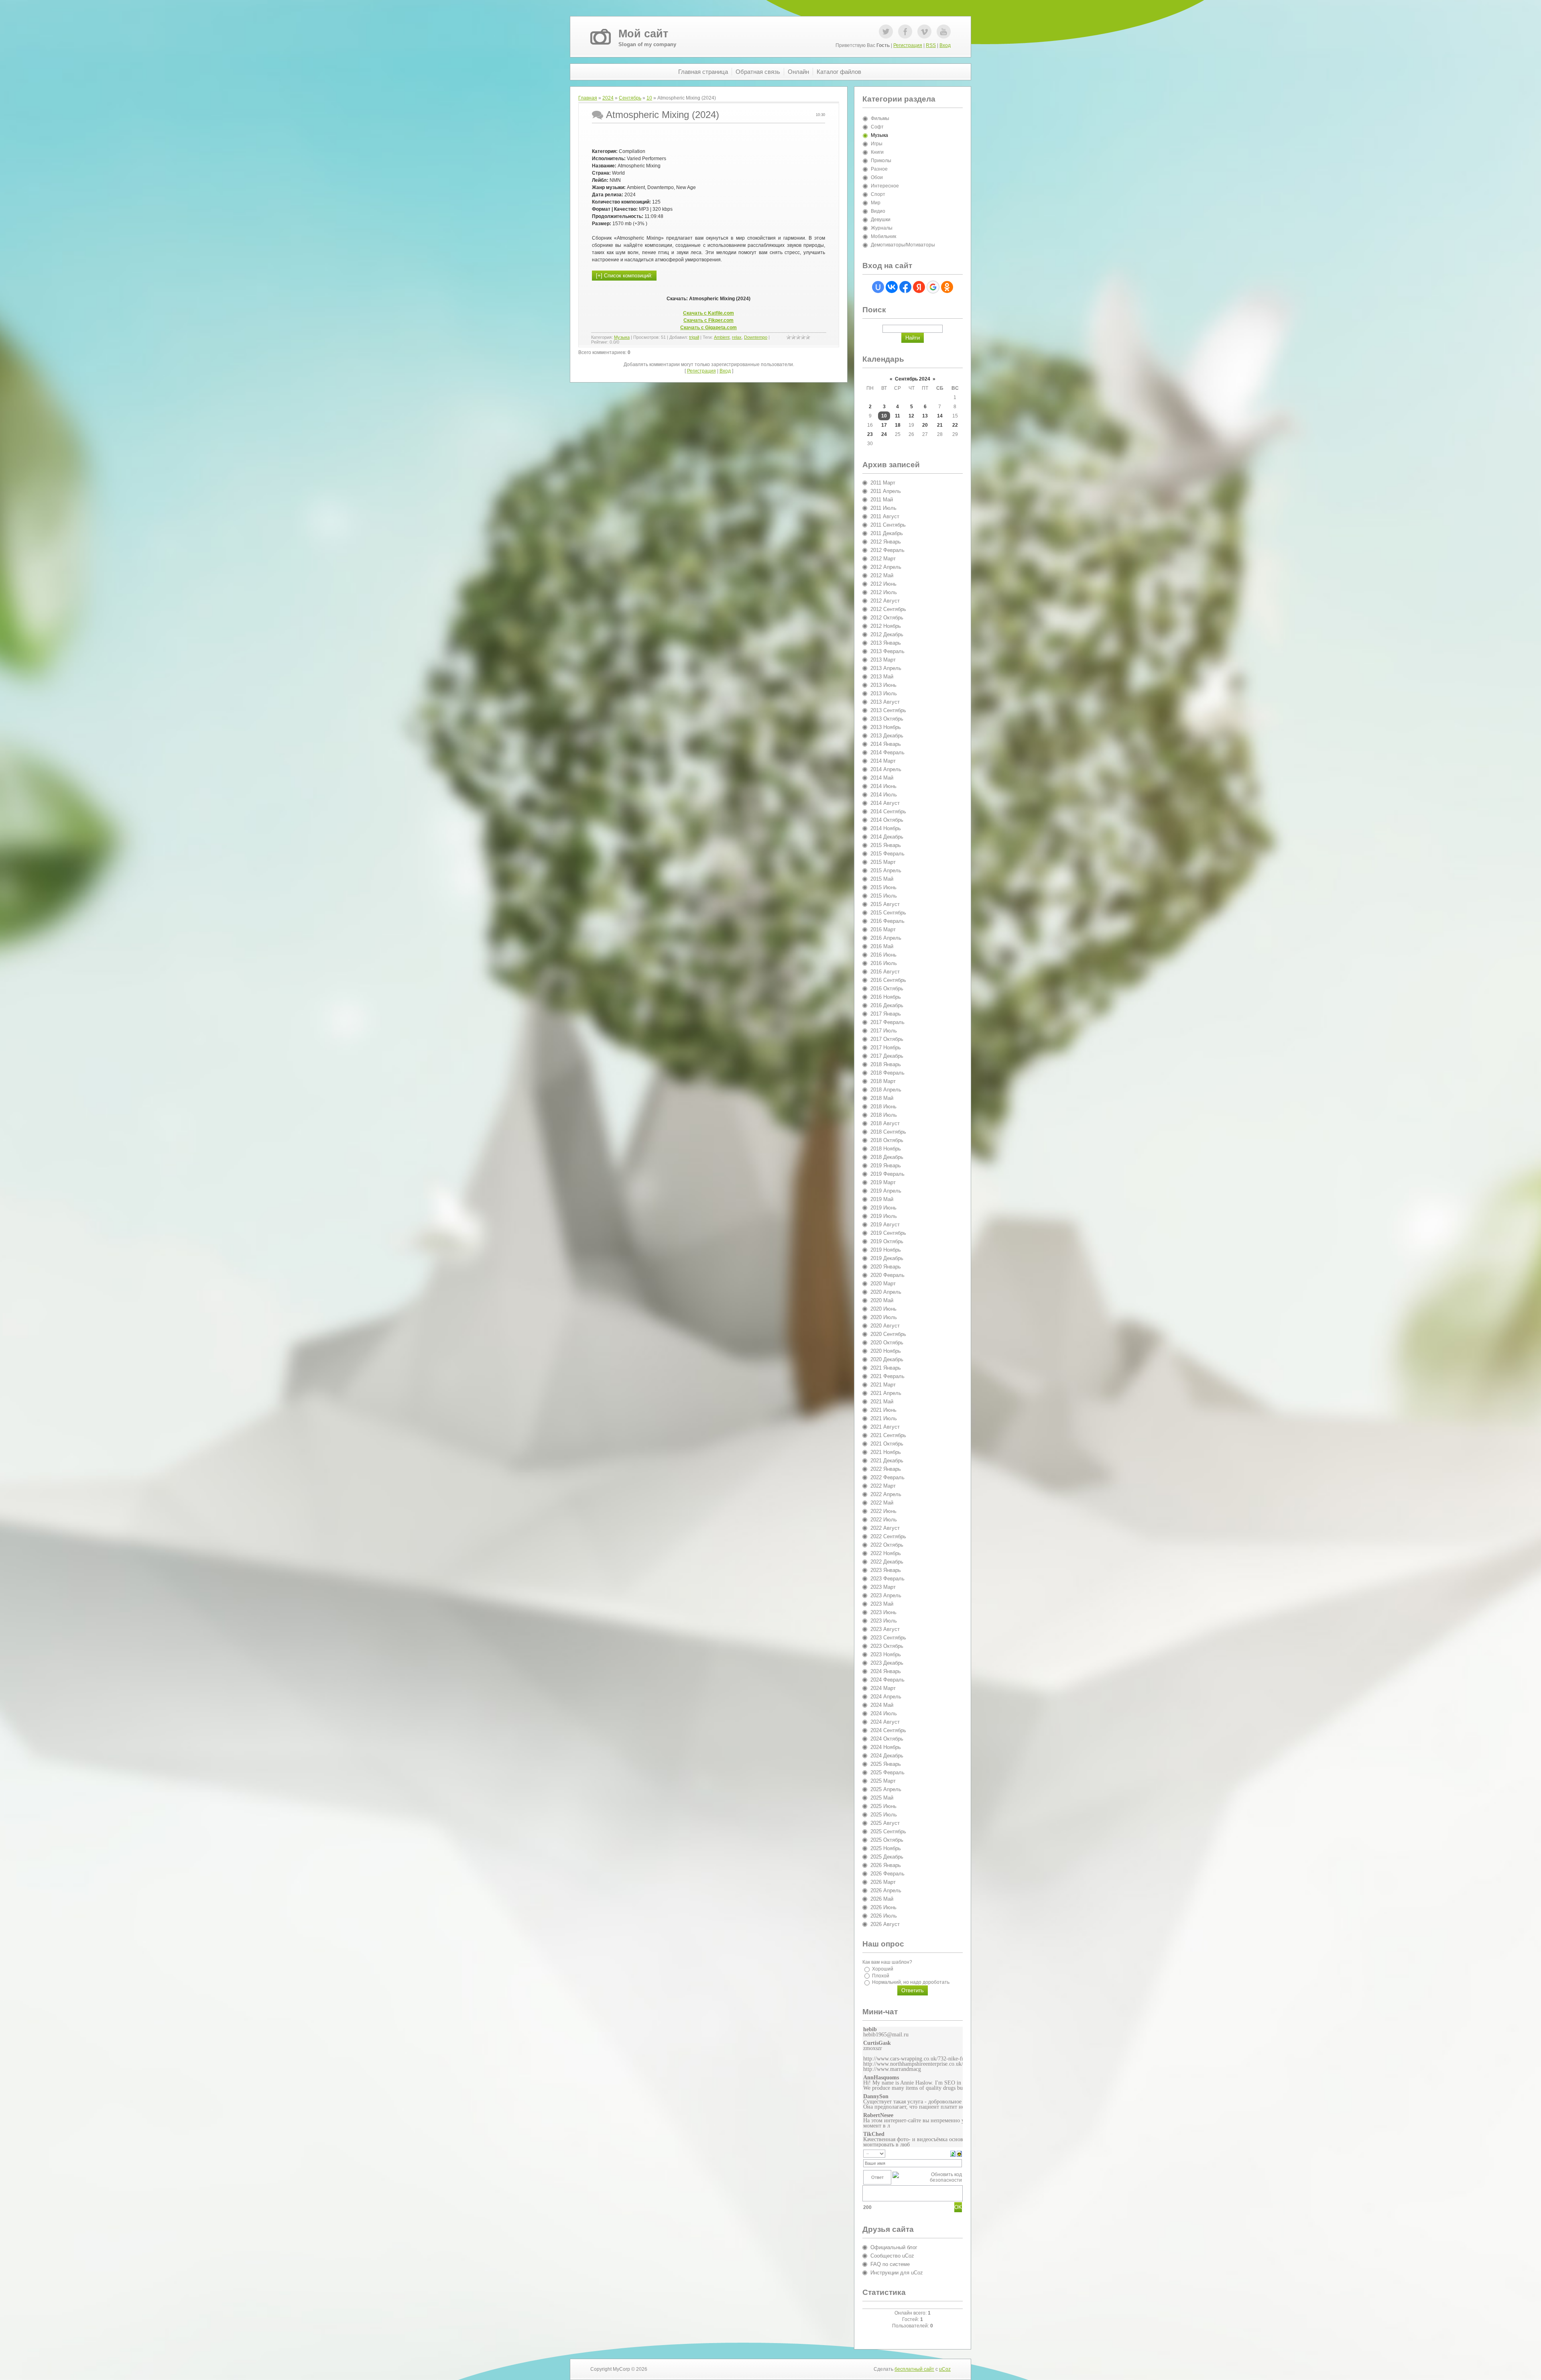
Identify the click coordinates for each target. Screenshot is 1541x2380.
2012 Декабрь (887, 634)
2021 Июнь (883, 1410)
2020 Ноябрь (886, 1351)
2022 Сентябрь (888, 1536)
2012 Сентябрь (888, 609)
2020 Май (882, 1300)
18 (898, 425)
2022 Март (883, 1486)
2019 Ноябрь (886, 1250)
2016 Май (882, 946)
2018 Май (882, 1098)
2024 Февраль (887, 1680)
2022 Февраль (887, 1477)
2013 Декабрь (887, 736)
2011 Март (883, 483)
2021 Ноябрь (886, 1452)
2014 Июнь (883, 786)
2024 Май (882, 1705)
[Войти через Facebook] (905, 287)
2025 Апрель (886, 1789)
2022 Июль (884, 1520)
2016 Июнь (883, 955)
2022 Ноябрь (886, 1553)
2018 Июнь (883, 1107)
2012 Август (885, 601)
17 (884, 425)
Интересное (885, 186)
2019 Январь (886, 1166)
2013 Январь (886, 643)
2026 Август (885, 1924)
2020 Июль (884, 1317)
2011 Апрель (886, 491)
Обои (877, 177)
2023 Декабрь (887, 1663)
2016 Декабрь (887, 1005)
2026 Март (883, 1882)
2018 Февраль (887, 1073)
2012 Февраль (887, 550)
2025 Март (883, 1781)
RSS (931, 45)
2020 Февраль (887, 1275)
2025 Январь (886, 1764)
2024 (608, 98)
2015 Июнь (883, 887)
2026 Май (882, 1899)
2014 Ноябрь (886, 828)
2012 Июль (884, 592)
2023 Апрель (886, 1595)
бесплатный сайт (914, 2369)
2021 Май (882, 1402)
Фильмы (880, 118)
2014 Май (882, 778)
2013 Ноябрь (886, 727)
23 (870, 434)
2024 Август (885, 1722)
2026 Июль (884, 1916)
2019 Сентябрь (888, 1233)
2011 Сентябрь (888, 525)
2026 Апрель (886, 1890)
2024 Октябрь (887, 1739)
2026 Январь (886, 1865)
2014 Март (883, 761)
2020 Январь (886, 1267)
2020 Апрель (886, 1292)
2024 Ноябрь (886, 1747)
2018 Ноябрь (886, 1149)
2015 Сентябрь (888, 913)
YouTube (944, 32)
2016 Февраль (887, 921)
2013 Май (882, 677)
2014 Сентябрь (888, 811)
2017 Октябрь (887, 1039)
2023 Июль (884, 1621)
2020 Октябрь (887, 1343)
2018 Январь (886, 1064)
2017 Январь (886, 1014)
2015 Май (882, 879)
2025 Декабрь (887, 1857)
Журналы (882, 228)
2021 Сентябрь (888, 1435)
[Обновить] (953, 2153)
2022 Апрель (886, 1494)
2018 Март (883, 1081)
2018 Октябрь (887, 1140)
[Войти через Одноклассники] (947, 287)
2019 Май (882, 1199)
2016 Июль (884, 963)
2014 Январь (886, 744)
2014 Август (885, 803)
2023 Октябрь (887, 1646)
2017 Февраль (887, 1022)
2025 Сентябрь (888, 1831)
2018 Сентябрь (888, 1132)
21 (940, 425)
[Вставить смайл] (959, 2153)
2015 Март (883, 862)
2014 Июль (884, 795)
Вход (945, 45)
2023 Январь (886, 1570)
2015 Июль (884, 896)
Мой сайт (643, 34)
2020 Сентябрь (888, 1334)
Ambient (722, 337)
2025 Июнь (883, 1806)
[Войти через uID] (878, 287)
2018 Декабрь (887, 1157)
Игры (877, 144)
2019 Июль (884, 1216)
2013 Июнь (883, 685)
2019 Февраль (887, 1174)
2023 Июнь (883, 1612)
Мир (876, 203)
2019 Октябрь (887, 1241)
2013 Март (883, 660)
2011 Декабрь (887, 533)
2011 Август (885, 516)
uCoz (945, 2369)
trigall (694, 337)
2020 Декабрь (887, 1359)
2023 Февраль (887, 1579)
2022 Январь (886, 1469)
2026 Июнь (883, 1907)
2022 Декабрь (887, 1562)
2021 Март (883, 1385)
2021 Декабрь (887, 1461)
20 (925, 425)
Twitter (886, 32)
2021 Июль (884, 1418)
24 (884, 434)
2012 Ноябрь (886, 626)
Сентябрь (630, 98)
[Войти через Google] (933, 287)
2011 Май (882, 500)
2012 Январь (886, 542)
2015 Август (885, 904)
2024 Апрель (886, 1697)
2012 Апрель (886, 567)
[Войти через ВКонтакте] (892, 287)
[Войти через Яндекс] (919, 287)
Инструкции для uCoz (897, 2273)
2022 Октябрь (887, 1545)
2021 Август (885, 1427)
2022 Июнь (883, 1511)
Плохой (881, 1975)
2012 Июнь (883, 584)
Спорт (878, 194)
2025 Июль (884, 1815)
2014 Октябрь (887, 820)
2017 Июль (884, 1031)
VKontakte (924, 32)
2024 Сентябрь (888, 1730)
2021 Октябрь (887, 1444)
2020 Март (883, 1284)
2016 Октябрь (887, 988)
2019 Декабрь (887, 1258)
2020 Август (885, 1326)
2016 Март (883, 929)
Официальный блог (894, 2247)
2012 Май (882, 575)
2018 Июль (884, 1115)
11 (898, 416)
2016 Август (885, 972)
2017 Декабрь (887, 1056)
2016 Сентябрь (888, 980)
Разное (879, 169)
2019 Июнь (883, 1208)
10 (649, 98)
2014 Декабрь (887, 837)
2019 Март (883, 1182)
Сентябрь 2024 (913, 379)
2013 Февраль (887, 651)
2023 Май (882, 1604)
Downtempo (756, 337)
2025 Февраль (887, 1772)
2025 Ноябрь (886, 1848)
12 (911, 416)
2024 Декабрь (887, 1756)
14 (940, 416)
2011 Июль (883, 508)
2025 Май (882, 1798)
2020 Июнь (883, 1309)
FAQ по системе (890, 2264)
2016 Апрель (886, 938)
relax (737, 337)
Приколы (881, 161)
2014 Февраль (887, 752)
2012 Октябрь (887, 618)
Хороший (883, 1969)
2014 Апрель (886, 769)
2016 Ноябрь (886, 997)
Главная (588, 98)
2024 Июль (884, 1713)
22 (955, 425)
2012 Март (883, 559)
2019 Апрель (886, 1191)
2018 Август (885, 1123)
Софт (877, 127)
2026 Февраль (887, 1874)
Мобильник (883, 236)
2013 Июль (884, 693)
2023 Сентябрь (888, 1638)
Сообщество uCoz (892, 2256)
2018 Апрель (886, 1090)
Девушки (881, 220)
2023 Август (885, 1629)
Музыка (622, 337)
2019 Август (885, 1225)
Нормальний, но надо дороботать (911, 1982)
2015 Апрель (886, 870)
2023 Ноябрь (886, 1654)
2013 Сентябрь (888, 710)
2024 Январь (886, 1671)
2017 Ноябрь (886, 1047)
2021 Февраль (887, 1376)
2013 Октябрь (887, 719)
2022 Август (885, 1528)
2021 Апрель (886, 1393)
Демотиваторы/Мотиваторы (903, 245)
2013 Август (885, 702)
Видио (878, 211)
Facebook (905, 32)
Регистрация (908, 45)
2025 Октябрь (887, 1840)
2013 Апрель (886, 668)
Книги (877, 152)
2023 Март (883, 1587)
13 (925, 416)
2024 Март (883, 1688)
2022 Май (882, 1503)
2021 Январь (886, 1368)
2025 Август (885, 1823)
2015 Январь (886, 845)
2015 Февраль (887, 854)
